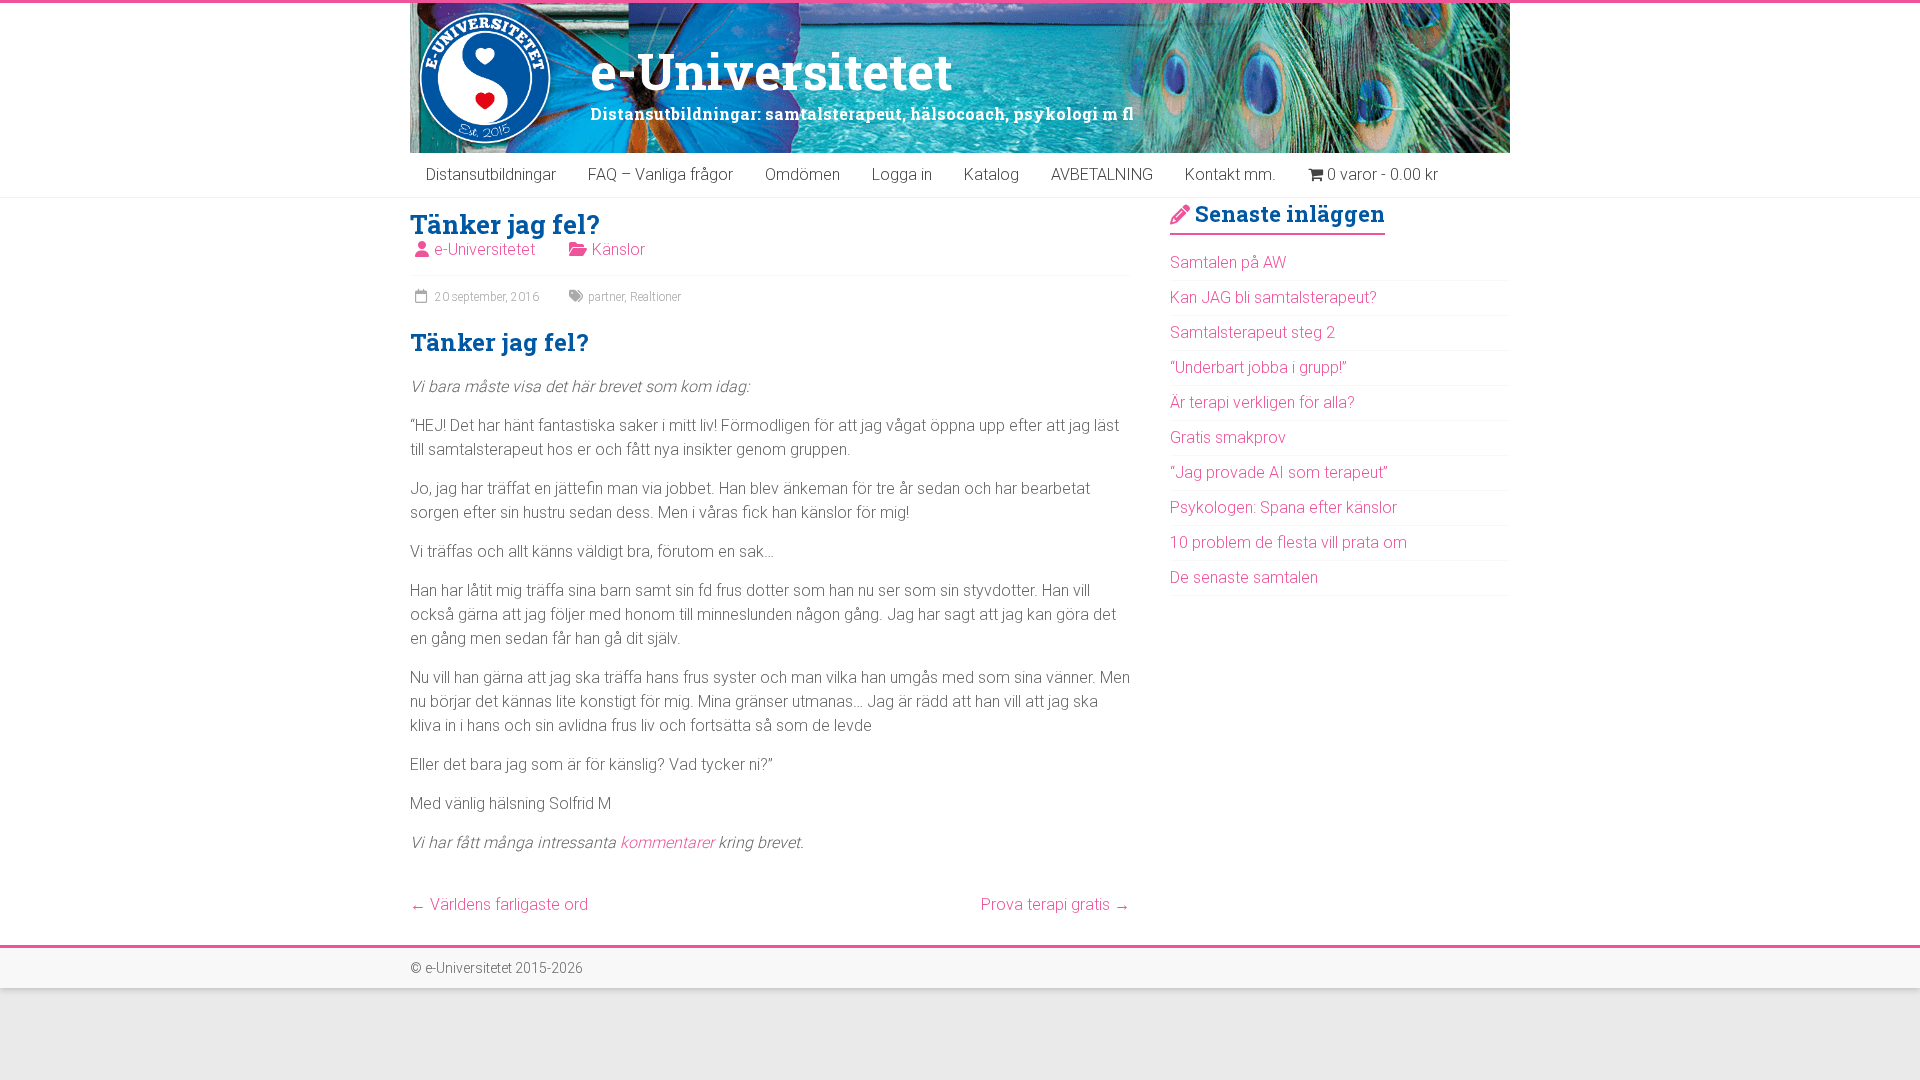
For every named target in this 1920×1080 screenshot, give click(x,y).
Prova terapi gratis (1055, 904)
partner (606, 297)
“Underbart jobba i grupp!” (1258, 367)
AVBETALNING (1102, 174)
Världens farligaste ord (499, 904)
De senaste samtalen (1244, 577)
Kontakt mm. (1230, 174)
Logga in (902, 174)
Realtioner (655, 297)
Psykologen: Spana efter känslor (1283, 507)
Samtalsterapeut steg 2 (1252, 332)
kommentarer (667, 842)
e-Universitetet (771, 71)
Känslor (618, 249)
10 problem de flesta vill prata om (1288, 542)
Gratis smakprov (1228, 437)
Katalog (991, 174)
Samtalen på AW (1228, 262)
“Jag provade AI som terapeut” (1279, 472)
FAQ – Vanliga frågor (660, 174)
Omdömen (802, 174)
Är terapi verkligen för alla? (1262, 402)
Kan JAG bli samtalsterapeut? (1273, 297)
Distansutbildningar (491, 174)
